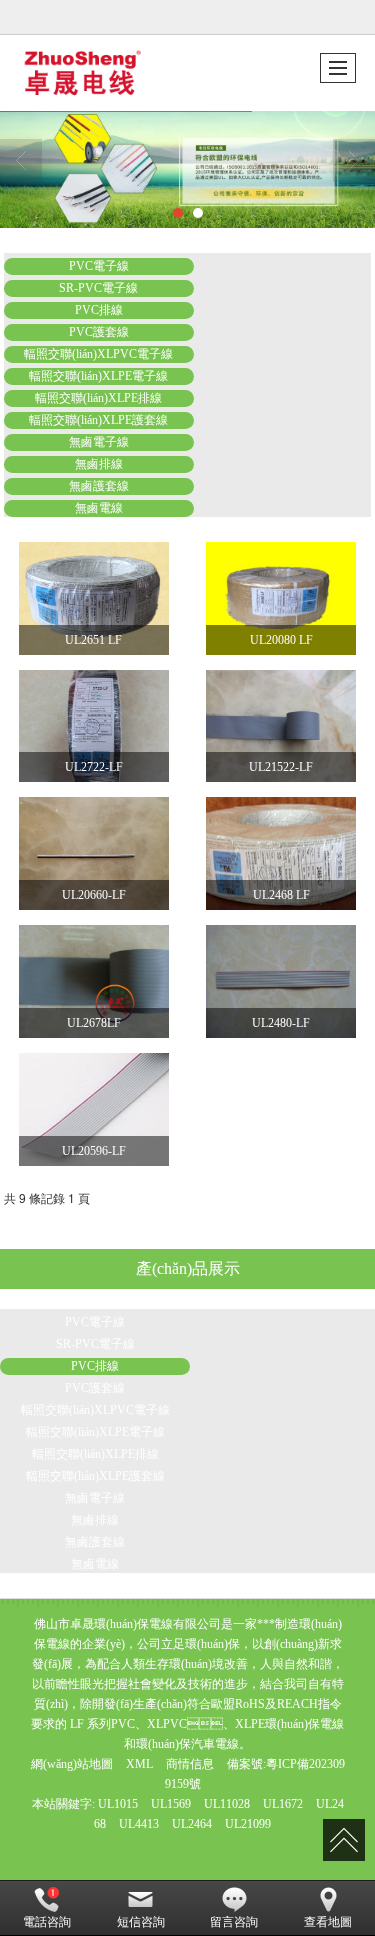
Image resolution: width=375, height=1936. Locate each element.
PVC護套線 (99, 332)
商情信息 (190, 1764)
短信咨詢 (141, 1922)
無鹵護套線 (99, 486)
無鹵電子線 (99, 442)
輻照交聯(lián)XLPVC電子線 (98, 354)
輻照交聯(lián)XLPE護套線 (98, 420)
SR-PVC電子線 (98, 288)
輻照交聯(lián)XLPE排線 (98, 398)
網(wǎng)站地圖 (72, 1764)
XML (139, 1764)
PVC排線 (99, 310)
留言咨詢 (234, 1922)
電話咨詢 (47, 1922)
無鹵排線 (99, 464)
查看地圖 (328, 1922)
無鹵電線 (99, 508)
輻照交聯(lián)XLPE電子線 (98, 376)
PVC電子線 (99, 266)
